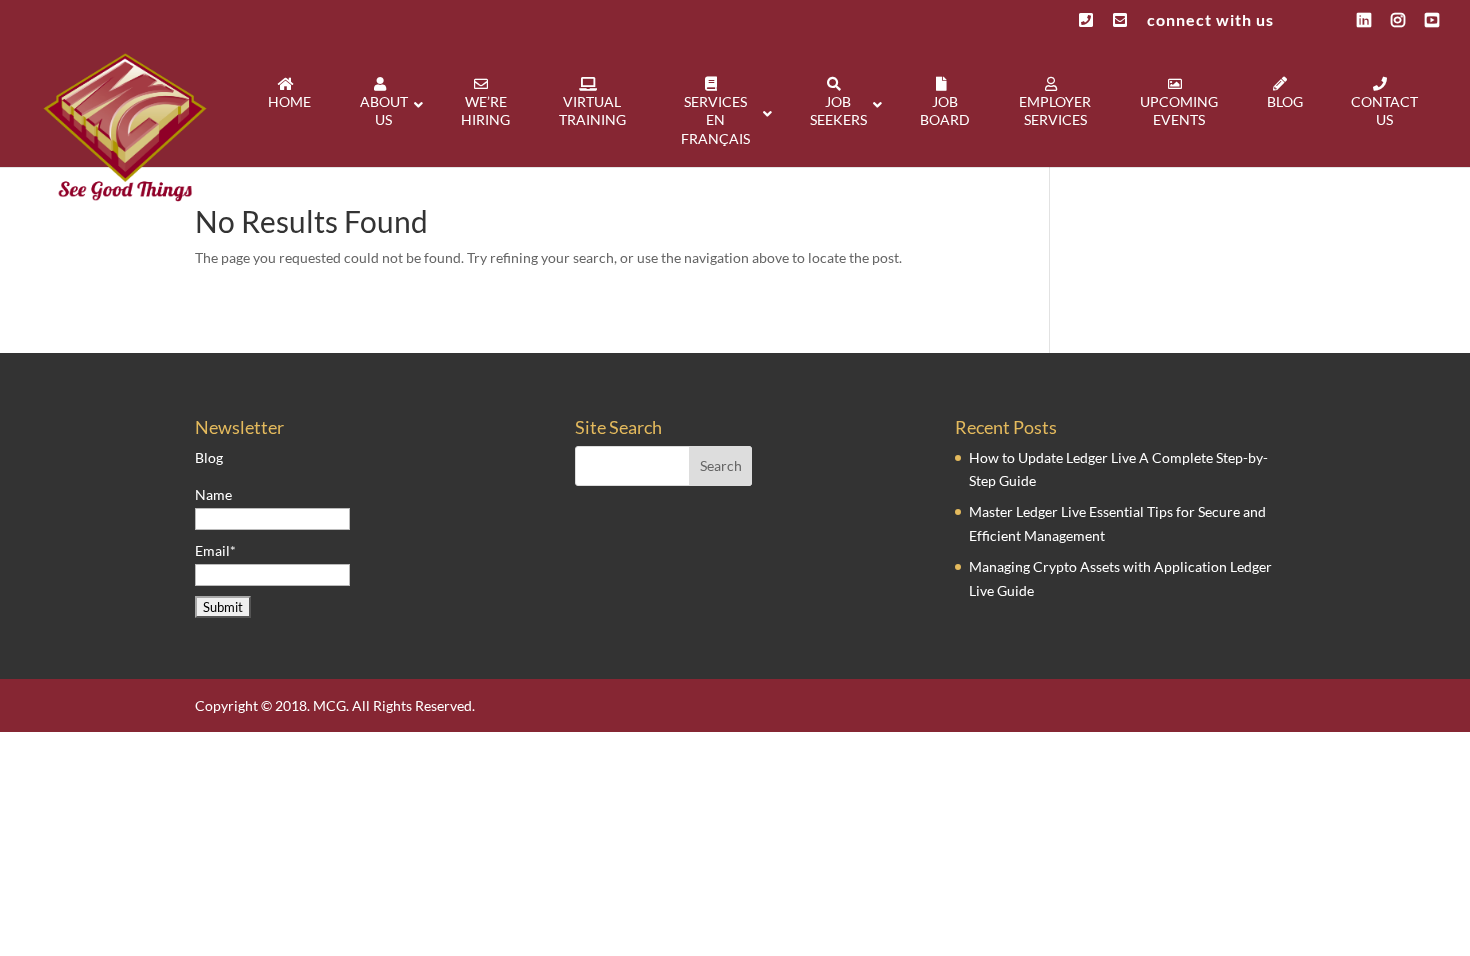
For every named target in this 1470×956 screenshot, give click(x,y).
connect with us (1210, 20)
